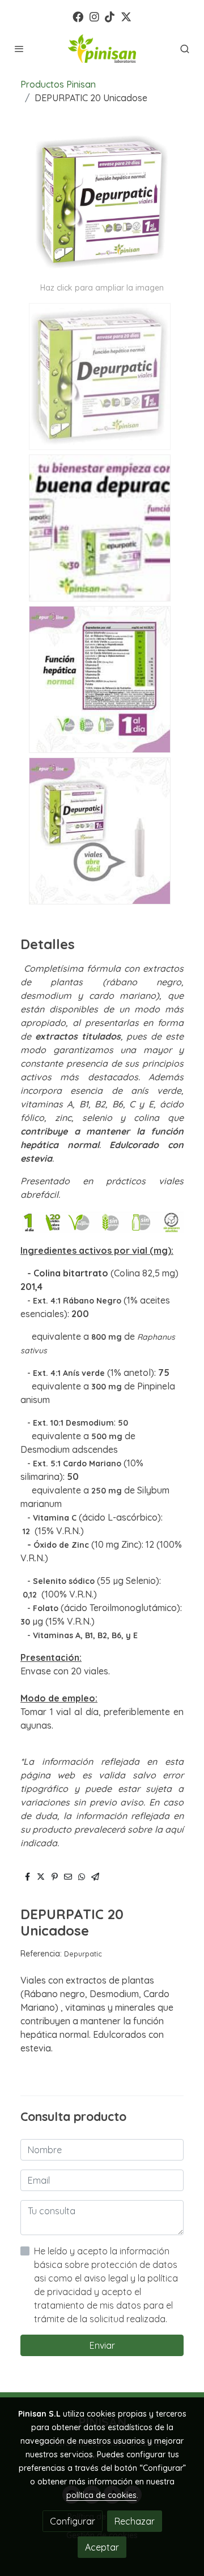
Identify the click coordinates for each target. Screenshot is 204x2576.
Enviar (102, 2345)
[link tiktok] (110, 16)
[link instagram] (94, 16)
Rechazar (135, 2521)
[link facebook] (78, 16)
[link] (102, 49)
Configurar (73, 2521)
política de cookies (101, 2495)
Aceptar (102, 2547)
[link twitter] (126, 16)
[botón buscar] (185, 49)
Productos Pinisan (58, 84)
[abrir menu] (19, 49)
